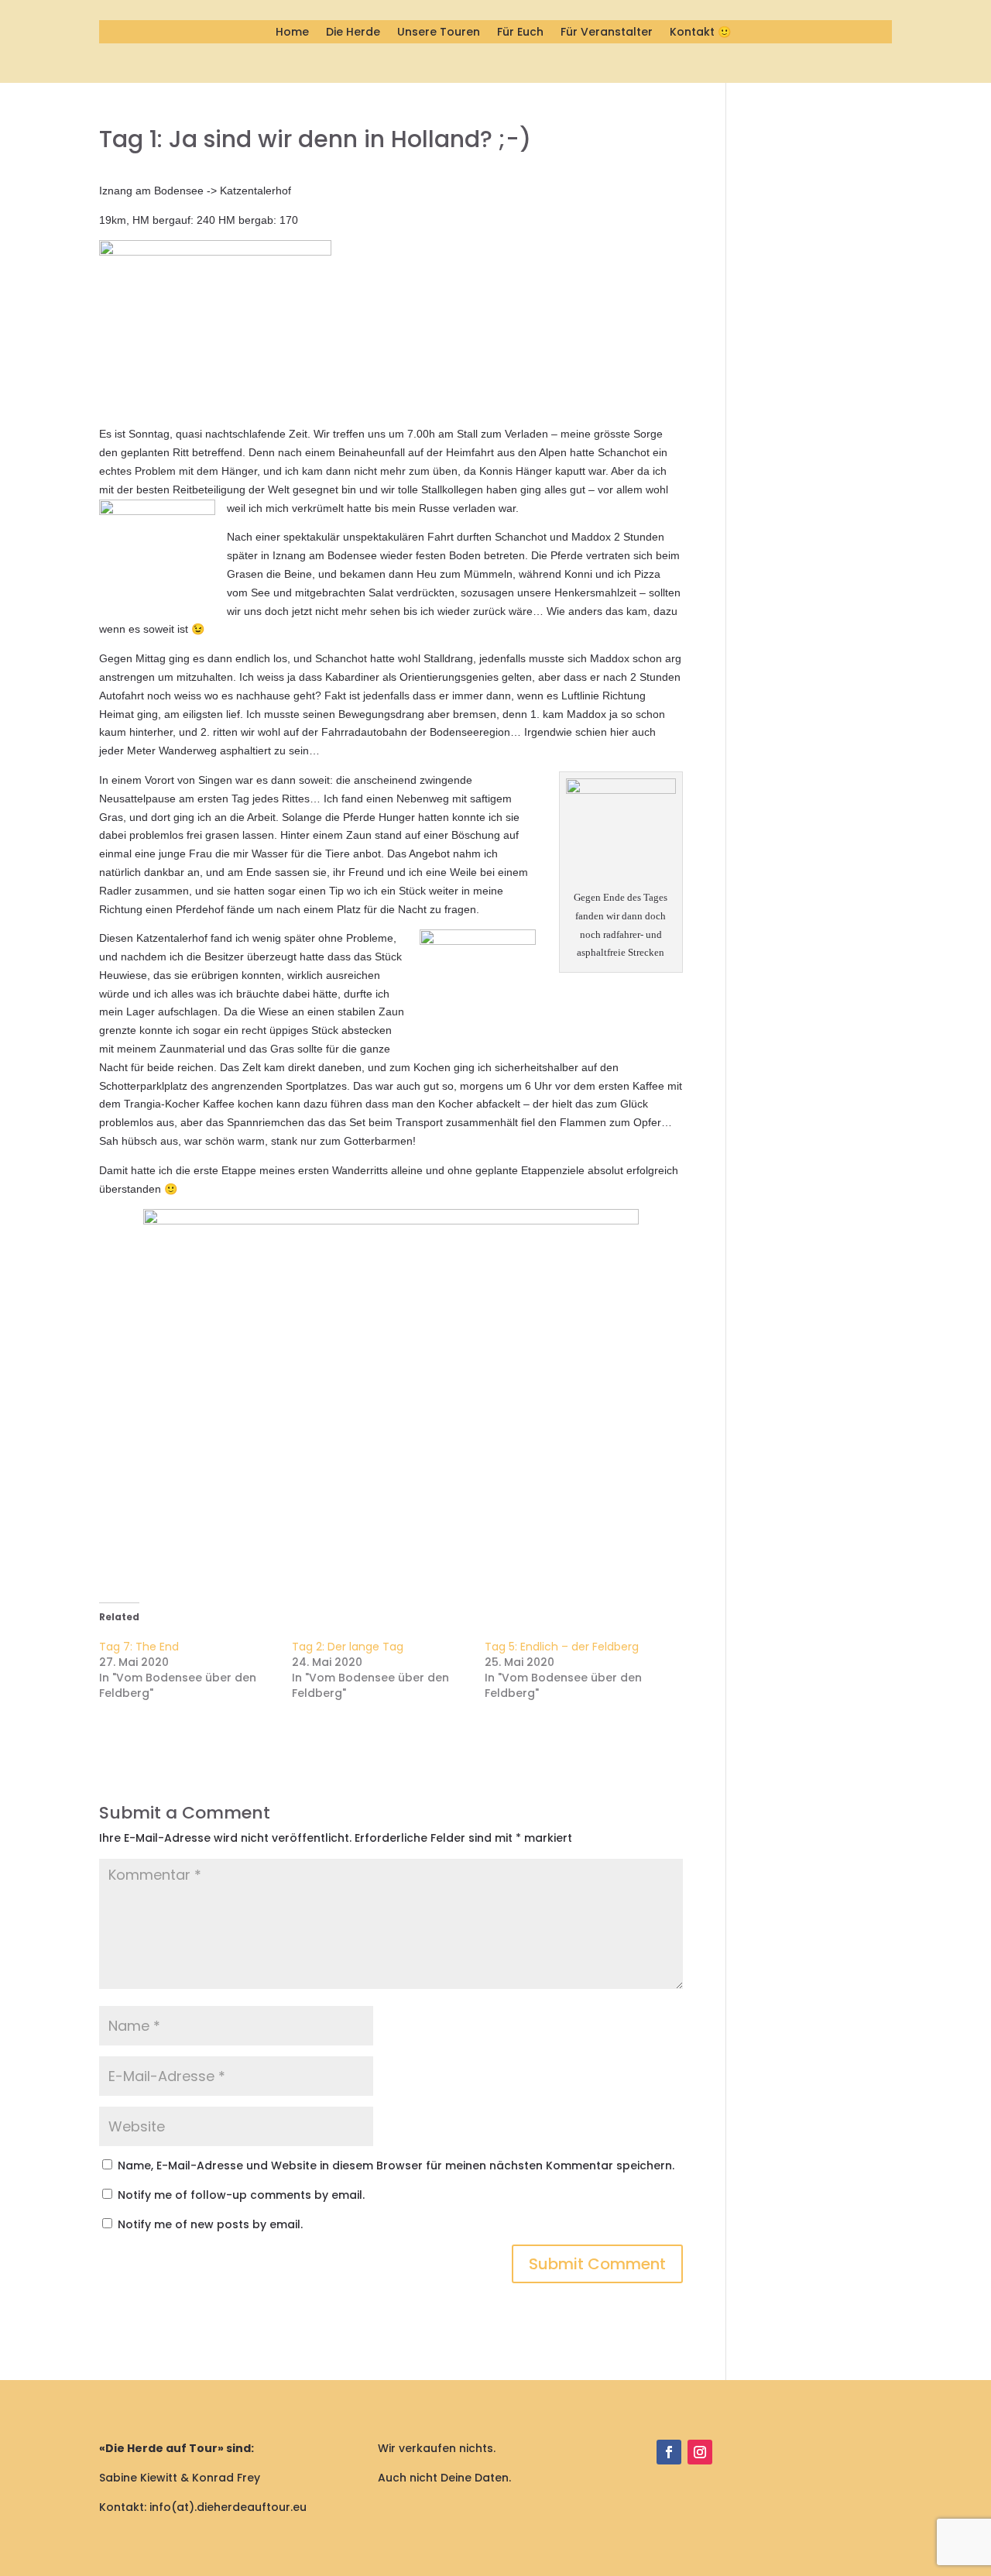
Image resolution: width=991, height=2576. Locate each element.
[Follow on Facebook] (669, 2452)
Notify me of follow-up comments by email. (241, 2195)
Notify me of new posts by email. (210, 2224)
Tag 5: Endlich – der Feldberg (562, 1647)
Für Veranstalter (607, 33)
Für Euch (520, 33)
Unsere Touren (439, 33)
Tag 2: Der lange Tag (348, 1647)
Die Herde (353, 33)
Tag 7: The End (139, 1647)
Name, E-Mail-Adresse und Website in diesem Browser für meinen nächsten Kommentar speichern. (396, 2166)
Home (292, 33)
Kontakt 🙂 (700, 33)
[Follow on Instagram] (700, 2452)
